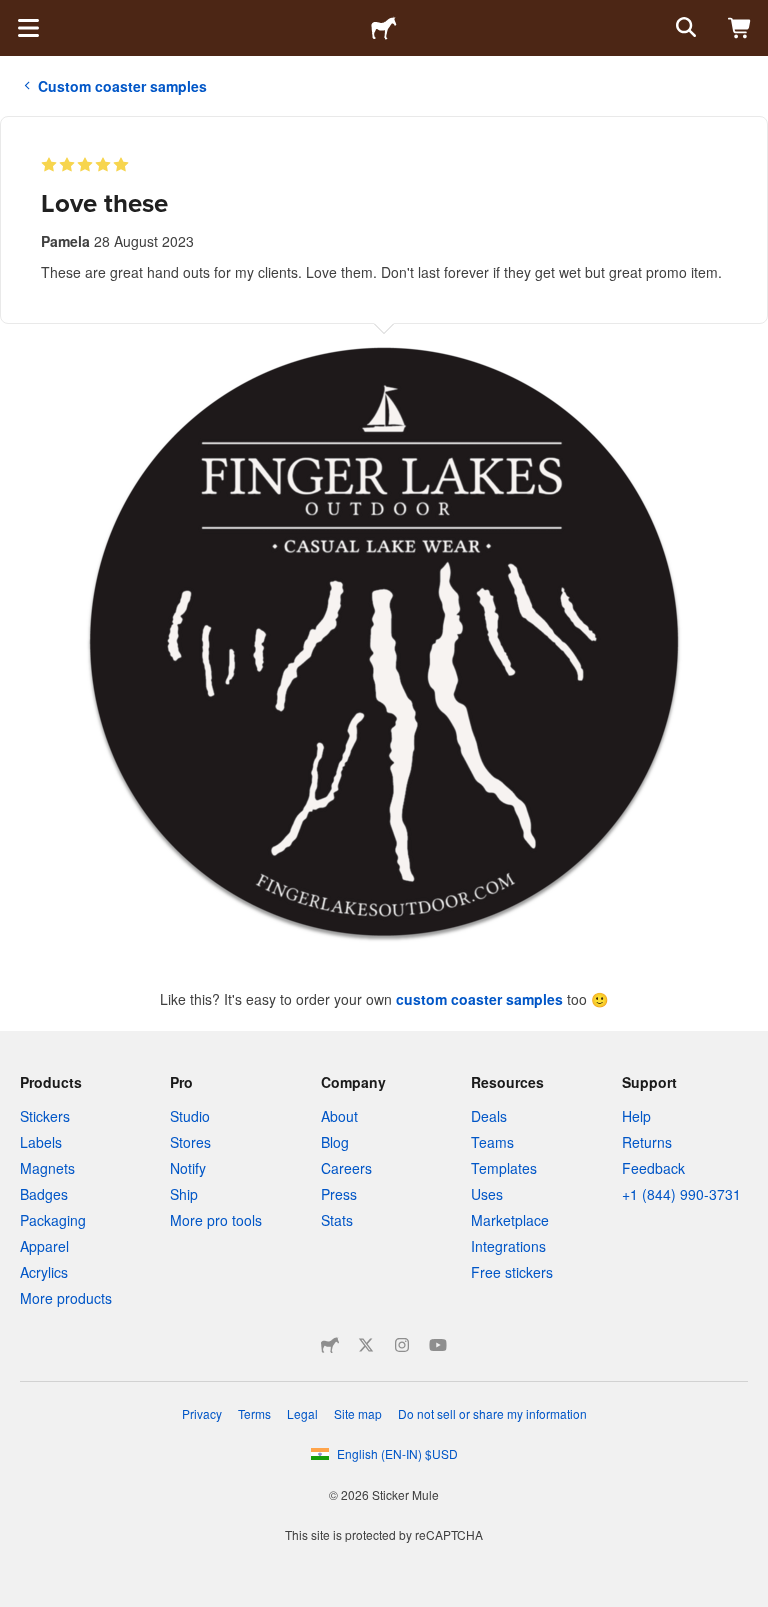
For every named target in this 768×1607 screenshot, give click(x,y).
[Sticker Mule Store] (330, 1345)
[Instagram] (402, 1345)
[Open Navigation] (28, 28)
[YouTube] (438, 1345)
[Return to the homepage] (384, 28)
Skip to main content (15, 15)
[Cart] (740, 28)
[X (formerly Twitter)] (366, 1345)
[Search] (684, 28)
